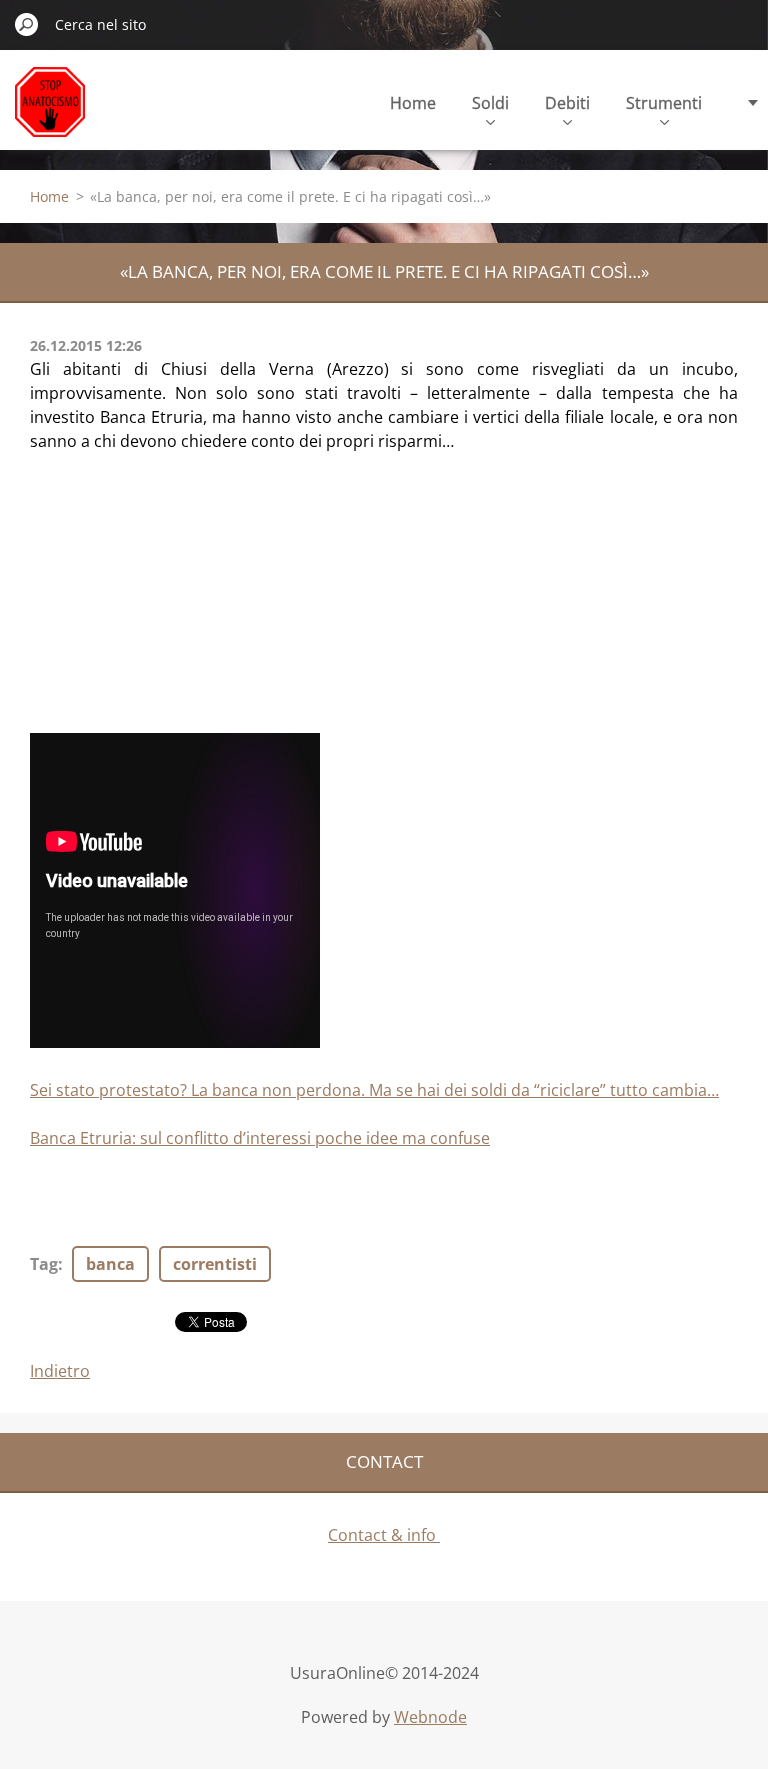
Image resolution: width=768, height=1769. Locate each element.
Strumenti (664, 103)
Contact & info (384, 1535)
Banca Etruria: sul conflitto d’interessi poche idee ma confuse (260, 1138)
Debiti (567, 103)
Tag (44, 1264)
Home (413, 103)
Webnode (430, 1717)
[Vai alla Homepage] (50, 113)
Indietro (60, 1371)
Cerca (27, 24)
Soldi (490, 103)
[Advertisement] (180, 602)
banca (110, 1264)
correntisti (215, 1264)
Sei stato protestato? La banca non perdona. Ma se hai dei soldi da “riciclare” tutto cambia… (374, 1090)
